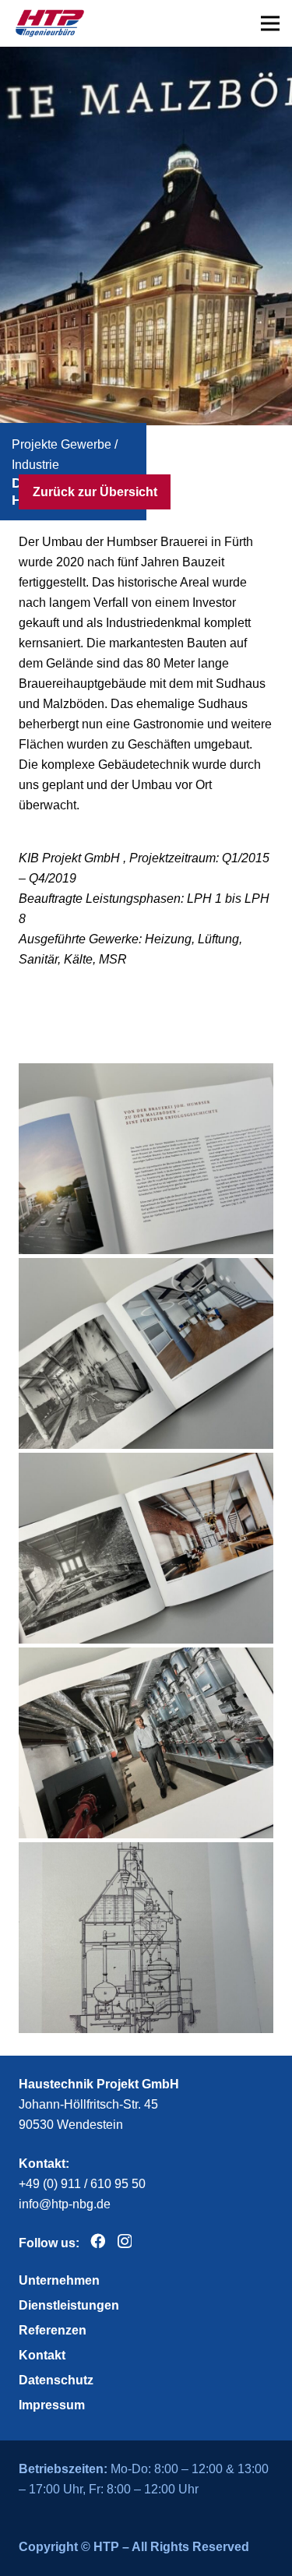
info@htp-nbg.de (65, 2204)
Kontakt (42, 2355)
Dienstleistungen (69, 2305)
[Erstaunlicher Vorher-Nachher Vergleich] (146, 1548)
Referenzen (53, 2330)
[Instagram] (125, 2241)
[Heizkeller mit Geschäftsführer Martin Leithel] (146, 1743)
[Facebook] (98, 2241)
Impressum (52, 2405)
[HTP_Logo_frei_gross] (50, 23)
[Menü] (270, 23)
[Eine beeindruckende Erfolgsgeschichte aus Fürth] (146, 1159)
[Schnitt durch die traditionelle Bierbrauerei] (146, 1938)
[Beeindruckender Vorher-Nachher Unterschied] (146, 1353)
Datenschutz (56, 2380)
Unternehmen (59, 2280)
